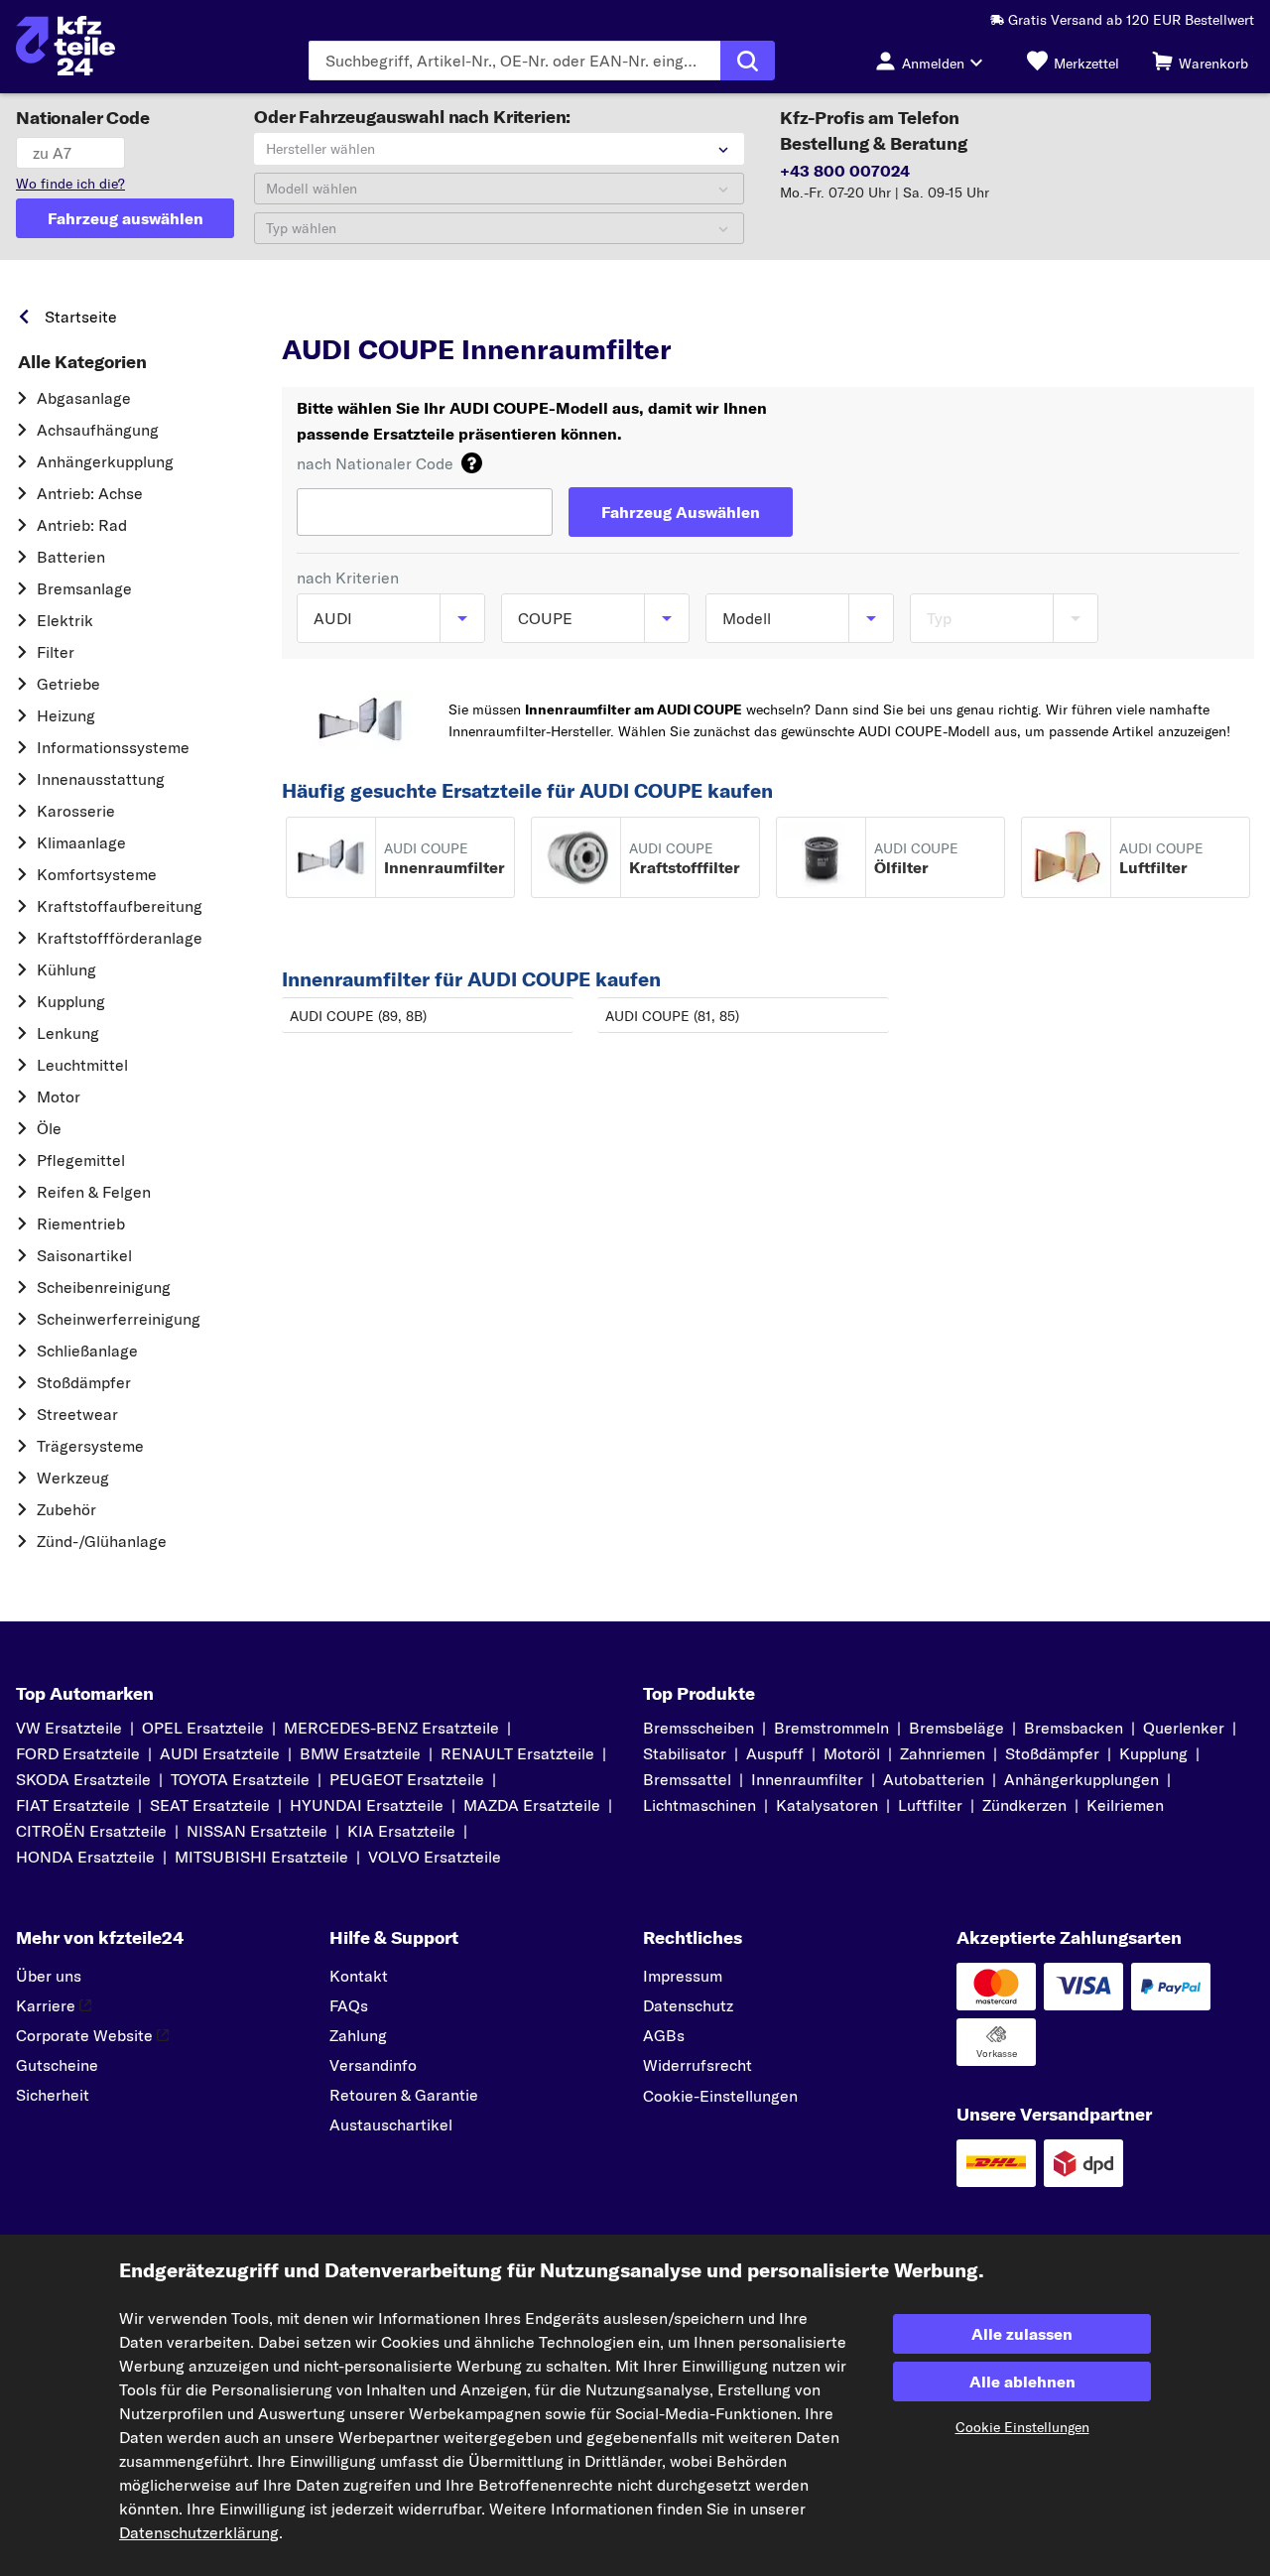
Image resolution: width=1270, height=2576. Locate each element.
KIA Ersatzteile (401, 1831)
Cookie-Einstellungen (720, 2096)
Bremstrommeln (831, 1728)
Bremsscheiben (698, 1728)
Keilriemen (1125, 1805)
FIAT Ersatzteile (73, 1805)
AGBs (664, 2035)
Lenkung (68, 1033)
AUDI (390, 312)
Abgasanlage (84, 398)
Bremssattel (687, 1779)
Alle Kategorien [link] (82, 362)
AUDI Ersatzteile (220, 1753)
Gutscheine (57, 2065)
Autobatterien (934, 1779)
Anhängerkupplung (105, 461)
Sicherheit (53, 2095)
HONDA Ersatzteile (85, 1857)
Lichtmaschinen (699, 1805)
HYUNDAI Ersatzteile (367, 1805)
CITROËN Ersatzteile (91, 1831)
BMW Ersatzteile (360, 1753)
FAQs (349, 2005)
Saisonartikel (84, 1255)
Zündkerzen (1024, 1805)
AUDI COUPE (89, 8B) (358, 1016)
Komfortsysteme (97, 874)
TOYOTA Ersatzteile (240, 1779)
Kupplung (71, 1001)
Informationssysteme (113, 747)
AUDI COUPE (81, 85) (672, 1016)
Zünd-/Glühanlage (102, 1541)
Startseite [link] (81, 317)
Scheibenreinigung (104, 1287)
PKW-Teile (316, 312)
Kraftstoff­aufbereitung (120, 906)
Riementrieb (81, 1224)
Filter (56, 652)
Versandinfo (373, 2065)
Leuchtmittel (82, 1065)
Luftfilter (930, 1805)
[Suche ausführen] (748, 61)
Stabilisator (685, 1753)
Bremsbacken (1074, 1728)
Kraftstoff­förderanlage (120, 938)
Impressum (683, 1976)
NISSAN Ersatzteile (257, 1831)
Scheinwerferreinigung (119, 1319)
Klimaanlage (81, 842)
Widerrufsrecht (698, 2065)
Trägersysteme (90, 1446)
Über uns (49, 1976)
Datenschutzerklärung (199, 2532)
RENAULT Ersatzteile (517, 1753)
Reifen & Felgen (94, 1192)
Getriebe (68, 684)
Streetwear (77, 1414)
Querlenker (1184, 1728)
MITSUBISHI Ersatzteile (261, 1857)
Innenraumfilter (807, 1779)
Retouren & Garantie (404, 2095)
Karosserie (76, 811)
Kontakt (359, 1976)
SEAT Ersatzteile (210, 1805)
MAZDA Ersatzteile (532, 1805)
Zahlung (358, 2035)
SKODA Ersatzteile (83, 1779)
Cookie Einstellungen (1022, 2427)
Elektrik (65, 620)
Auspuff (775, 1753)
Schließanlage (87, 1351)
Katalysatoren (827, 1805)
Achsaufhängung (98, 430)
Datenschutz (688, 2005)
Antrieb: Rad (82, 525)
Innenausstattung (101, 779)
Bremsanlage (84, 588)
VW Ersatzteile (69, 1728)
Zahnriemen (943, 1753)
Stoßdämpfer (84, 1382)
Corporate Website (84, 2035)
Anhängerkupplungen (1081, 1779)
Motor (59, 1096)
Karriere (46, 2005)
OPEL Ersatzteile (203, 1728)
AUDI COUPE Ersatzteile (593, 312)
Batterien (71, 557)
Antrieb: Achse (90, 493)
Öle (49, 1128)
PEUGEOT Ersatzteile (407, 1779)
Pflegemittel (81, 1160)
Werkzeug (73, 1478)
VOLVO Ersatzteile (435, 1857)
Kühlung (66, 969)
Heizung (66, 715)
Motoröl (852, 1753)
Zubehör (66, 1509)
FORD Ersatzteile (78, 1753)
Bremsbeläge (956, 1728)
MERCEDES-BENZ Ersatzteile (391, 1728)
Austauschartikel (391, 2125)
